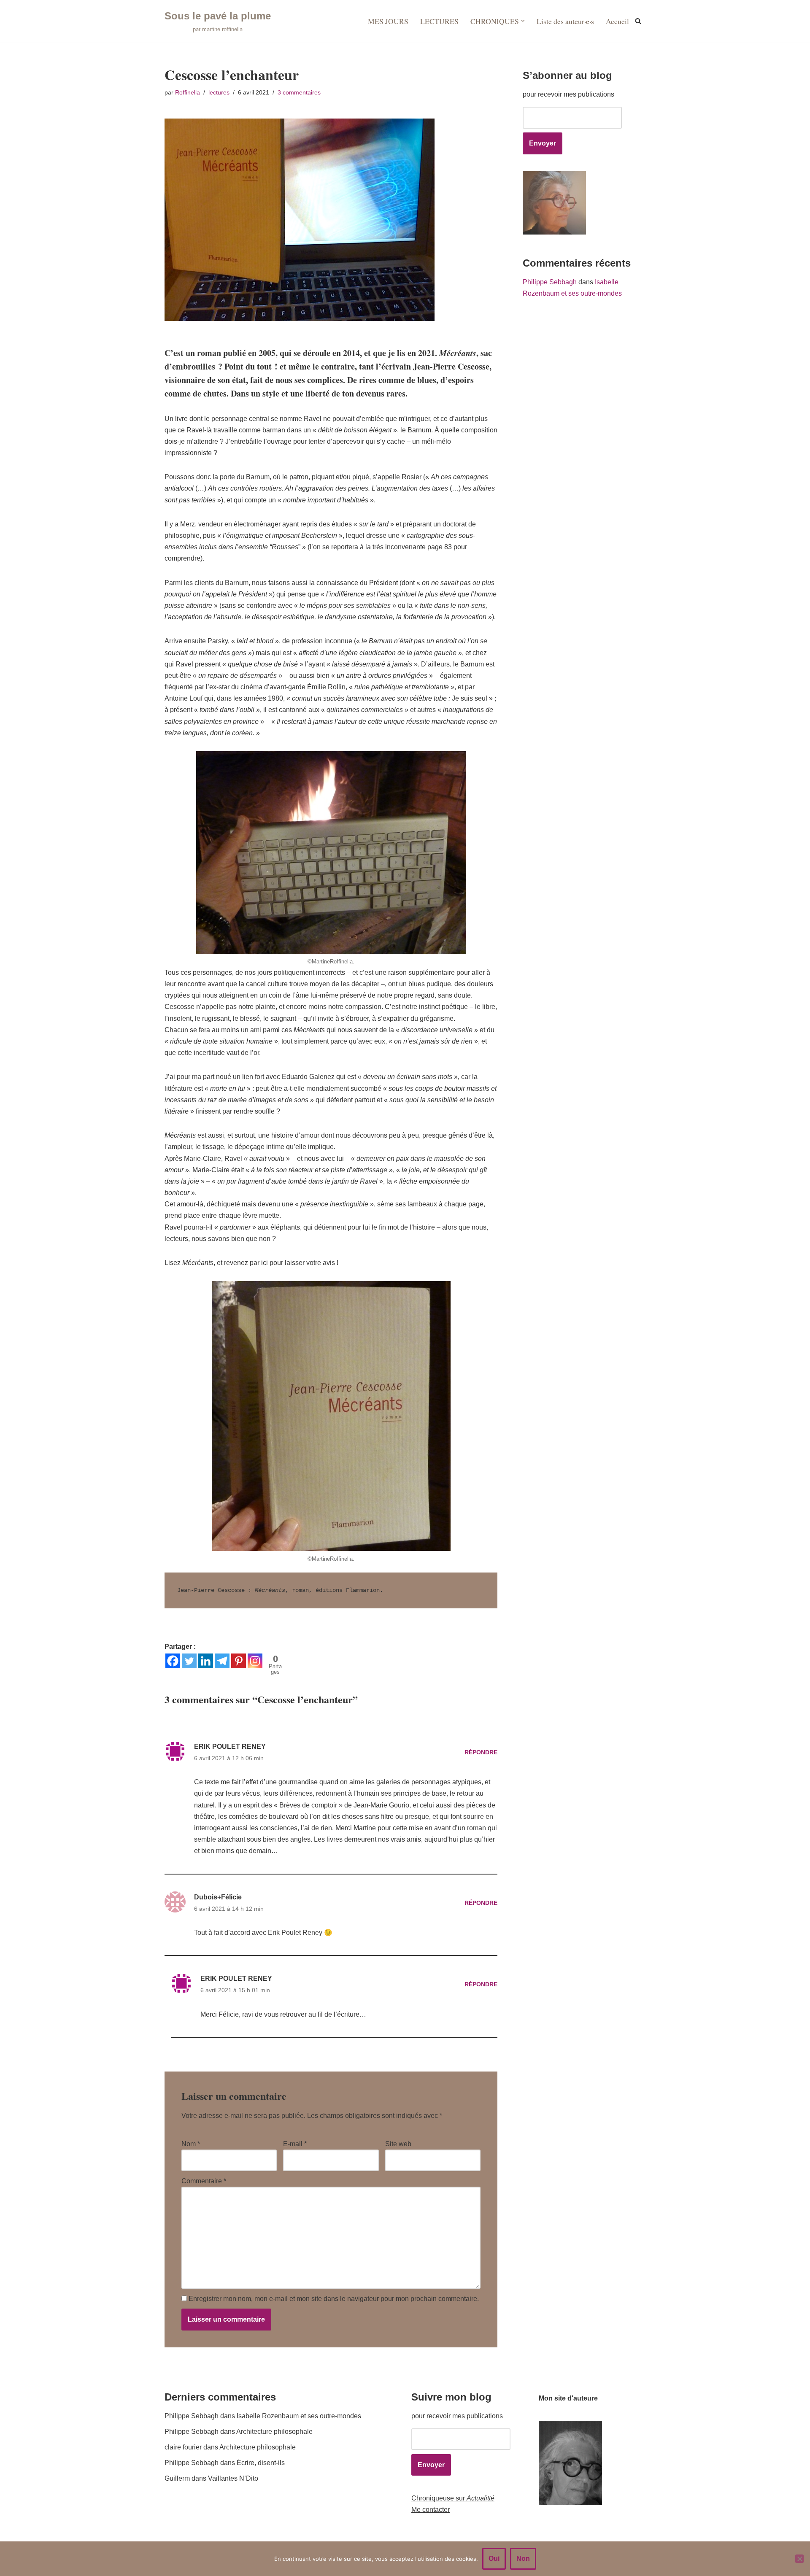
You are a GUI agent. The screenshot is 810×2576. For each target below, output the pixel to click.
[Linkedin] (206, 1661)
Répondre (481, 1752)
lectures (219, 92)
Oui (494, 2558)
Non (523, 2558)
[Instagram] (255, 1661)
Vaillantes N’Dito (233, 2478)
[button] (523, 21)
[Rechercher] (638, 21)
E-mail (295, 2144)
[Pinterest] (239, 1661)
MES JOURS (388, 21)
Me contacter (431, 2510)
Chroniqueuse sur (453, 2498)
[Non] (799, 2559)
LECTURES (439, 21)
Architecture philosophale (274, 2432)
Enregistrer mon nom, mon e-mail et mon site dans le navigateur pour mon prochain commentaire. (334, 2299)
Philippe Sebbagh (550, 282)
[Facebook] (173, 1661)
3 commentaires (299, 92)
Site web (398, 2144)
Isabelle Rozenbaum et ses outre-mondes (299, 2416)
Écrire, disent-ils (261, 2463)
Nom (191, 2144)
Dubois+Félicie (218, 1897)
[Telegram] (222, 1661)
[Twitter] (189, 1661)
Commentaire (204, 2181)
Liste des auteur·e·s (565, 21)
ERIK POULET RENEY (230, 1747)
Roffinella (188, 92)
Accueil (617, 21)
